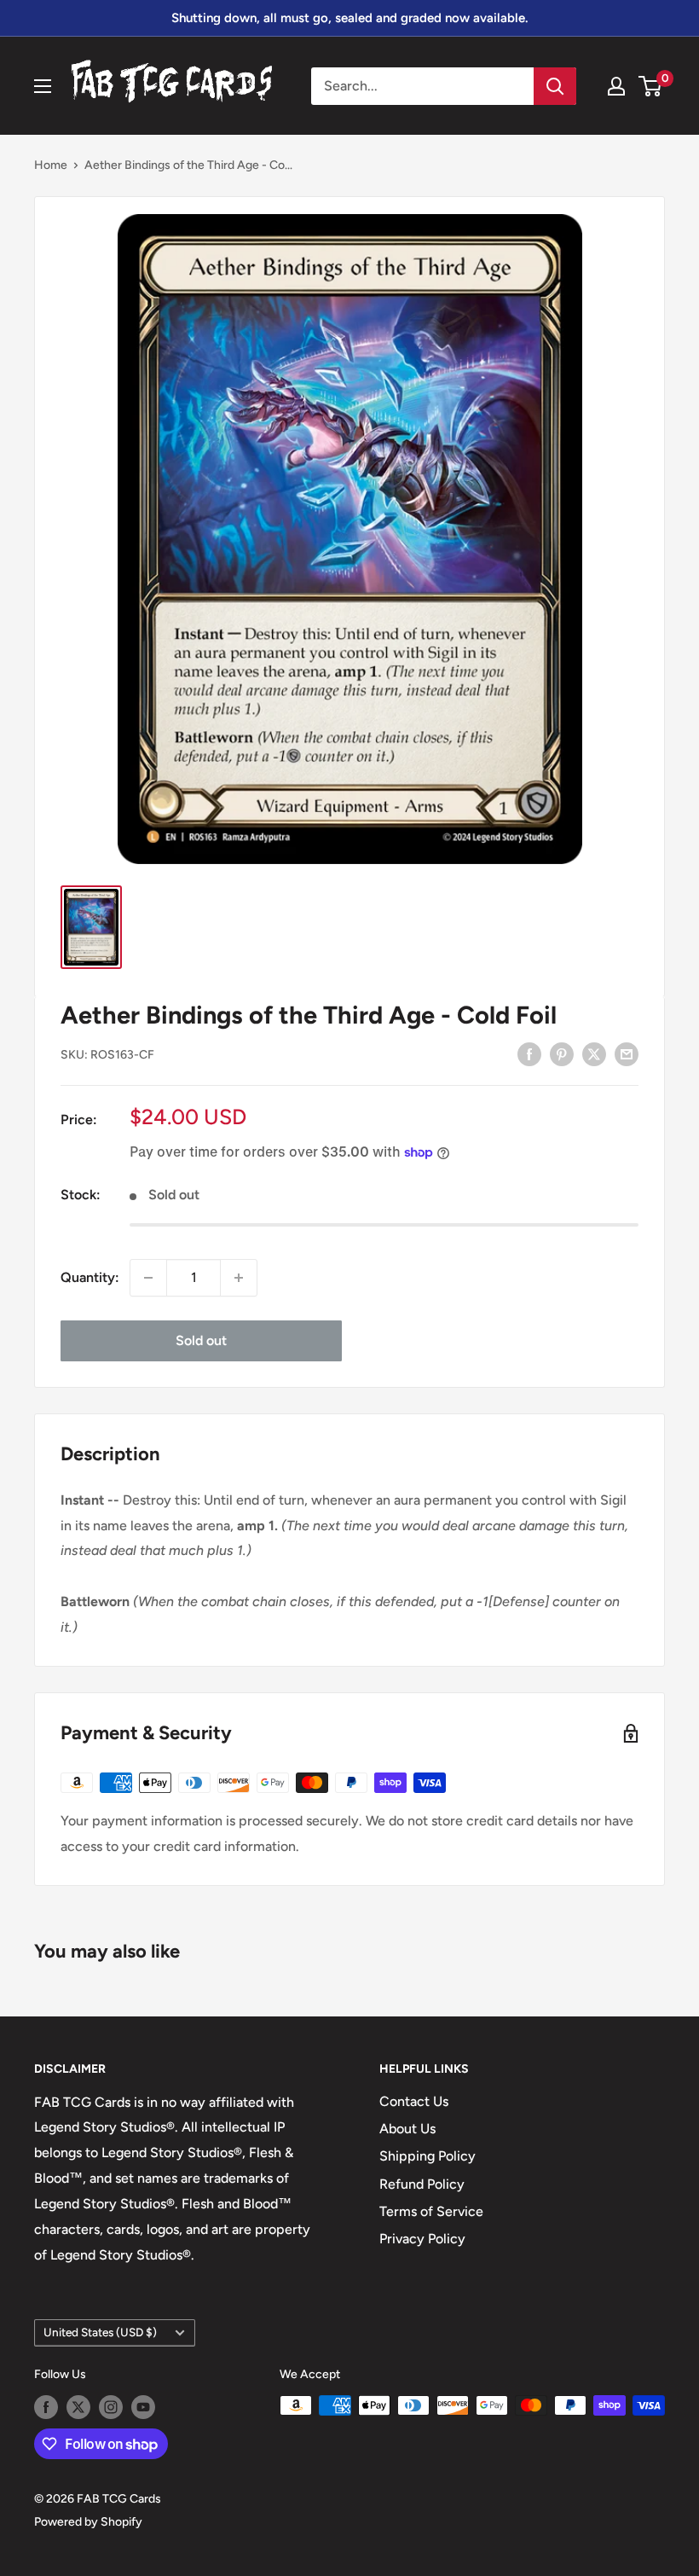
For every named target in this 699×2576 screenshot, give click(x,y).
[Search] (555, 86)
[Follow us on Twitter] (78, 2407)
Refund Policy (422, 2184)
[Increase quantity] (239, 1278)
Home (51, 165)
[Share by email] (627, 1053)
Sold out (201, 1340)
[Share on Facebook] (529, 1053)
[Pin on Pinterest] (562, 1053)
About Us (407, 2129)
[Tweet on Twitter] (594, 1053)
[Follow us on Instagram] (111, 2407)
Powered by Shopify (88, 2522)
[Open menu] (43, 86)
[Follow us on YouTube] (143, 2407)
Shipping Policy (427, 2156)
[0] (651, 86)
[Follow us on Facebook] (46, 2407)
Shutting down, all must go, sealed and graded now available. (349, 18)
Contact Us (414, 2101)
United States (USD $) (100, 2332)
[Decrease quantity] (148, 1278)
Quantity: (90, 1277)
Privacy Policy (422, 2239)
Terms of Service (431, 2211)
